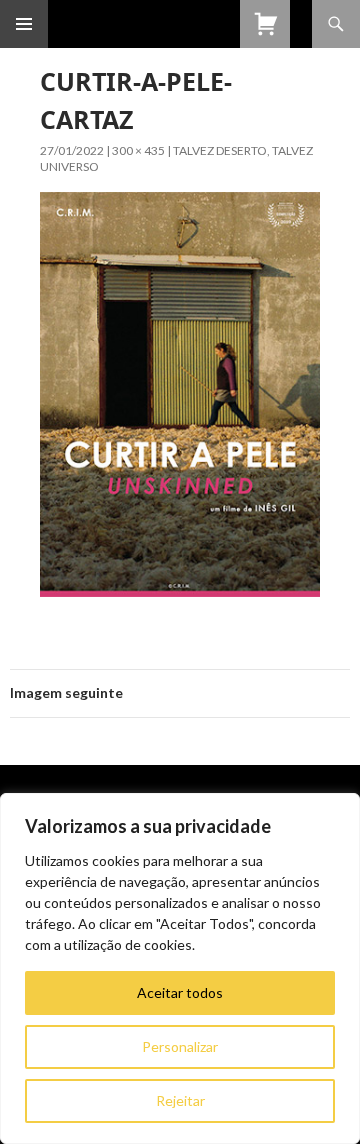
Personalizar (180, 1046)
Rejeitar (180, 1100)
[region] (180, 968)
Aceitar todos (180, 992)
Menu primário (24, 24)
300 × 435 (138, 150)
